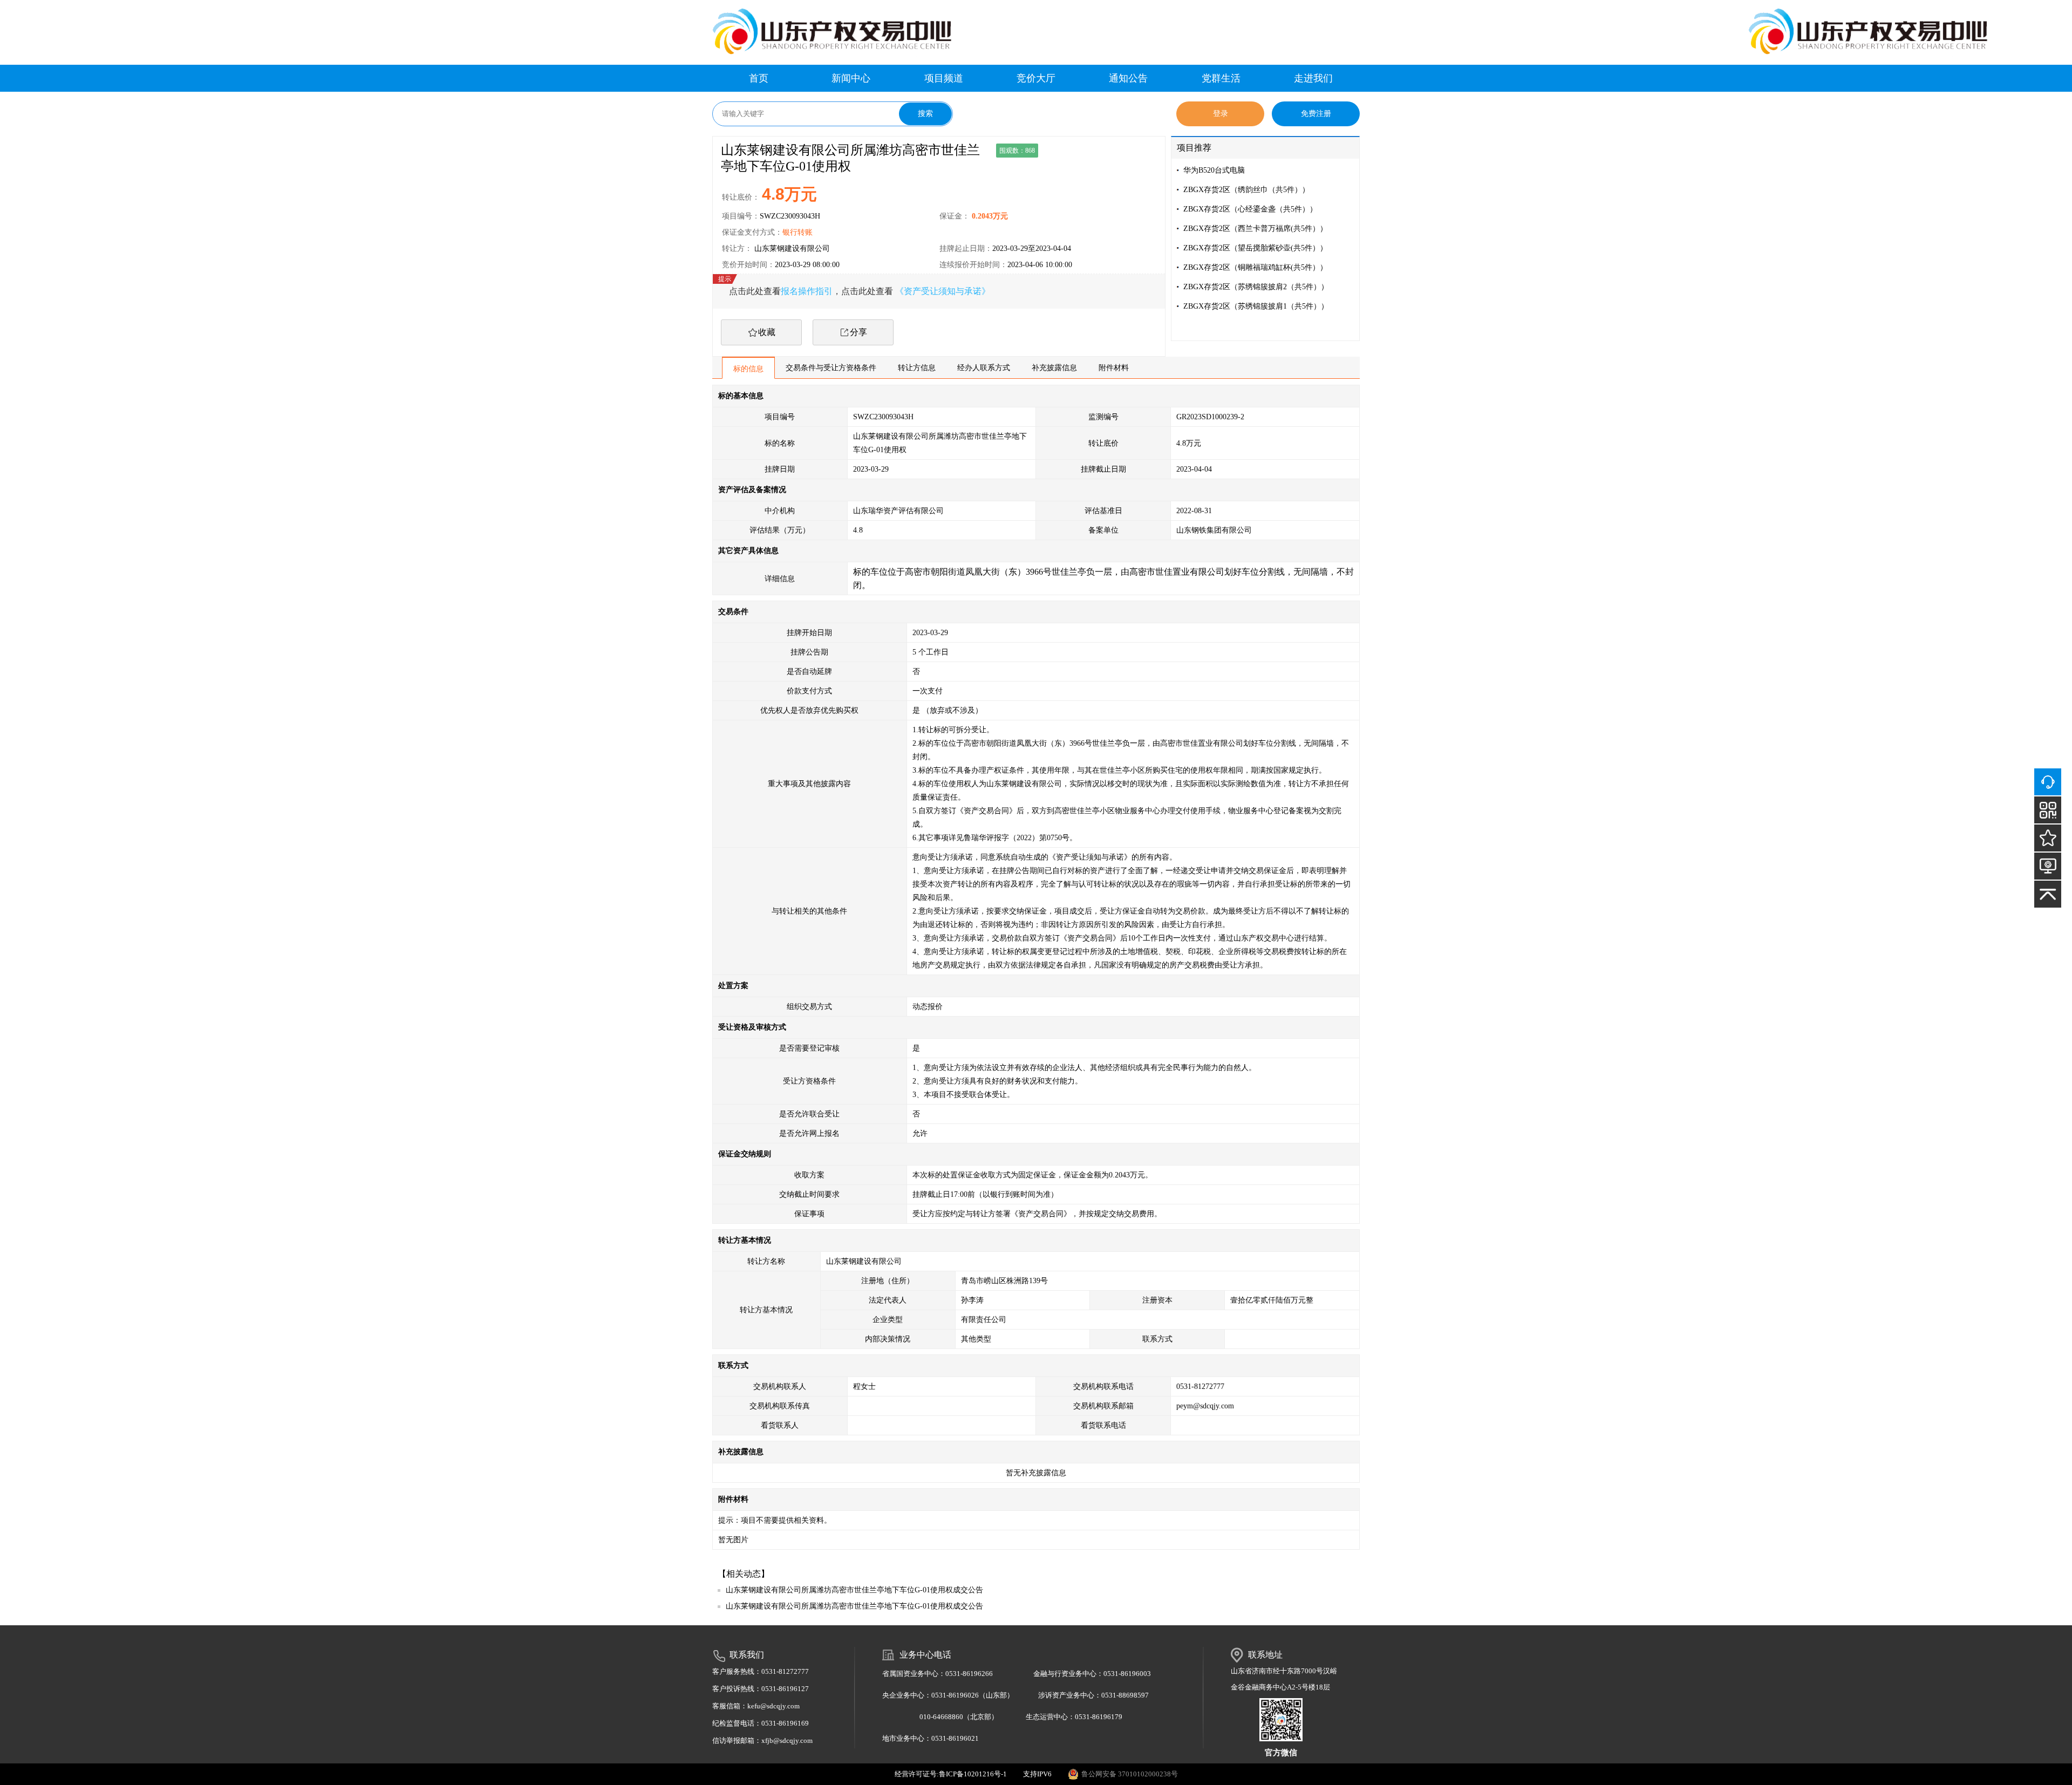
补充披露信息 (1054, 368)
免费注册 (1316, 114)
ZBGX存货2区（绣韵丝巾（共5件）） (1246, 190)
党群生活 (1221, 78)
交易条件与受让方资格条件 (831, 368)
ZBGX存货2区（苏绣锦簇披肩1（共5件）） (1256, 306)
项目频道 (944, 78)
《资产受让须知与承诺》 (943, 291)
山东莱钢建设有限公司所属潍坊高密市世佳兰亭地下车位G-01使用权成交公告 (854, 1590)
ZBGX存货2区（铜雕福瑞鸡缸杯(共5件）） (1255, 267)
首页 (759, 78)
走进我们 (1313, 78)
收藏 (767, 332)
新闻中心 (851, 78)
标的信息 (748, 369)
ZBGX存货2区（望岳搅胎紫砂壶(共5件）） (1255, 248)
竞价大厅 (1036, 78)
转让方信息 (917, 368)
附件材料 (1114, 368)
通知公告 (1128, 78)
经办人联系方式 (984, 368)
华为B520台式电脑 (1214, 170)
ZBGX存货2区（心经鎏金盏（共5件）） (1250, 209)
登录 (1221, 114)
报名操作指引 (807, 291)
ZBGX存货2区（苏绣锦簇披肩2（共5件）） (1256, 287)
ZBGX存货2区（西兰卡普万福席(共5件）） (1255, 229)
